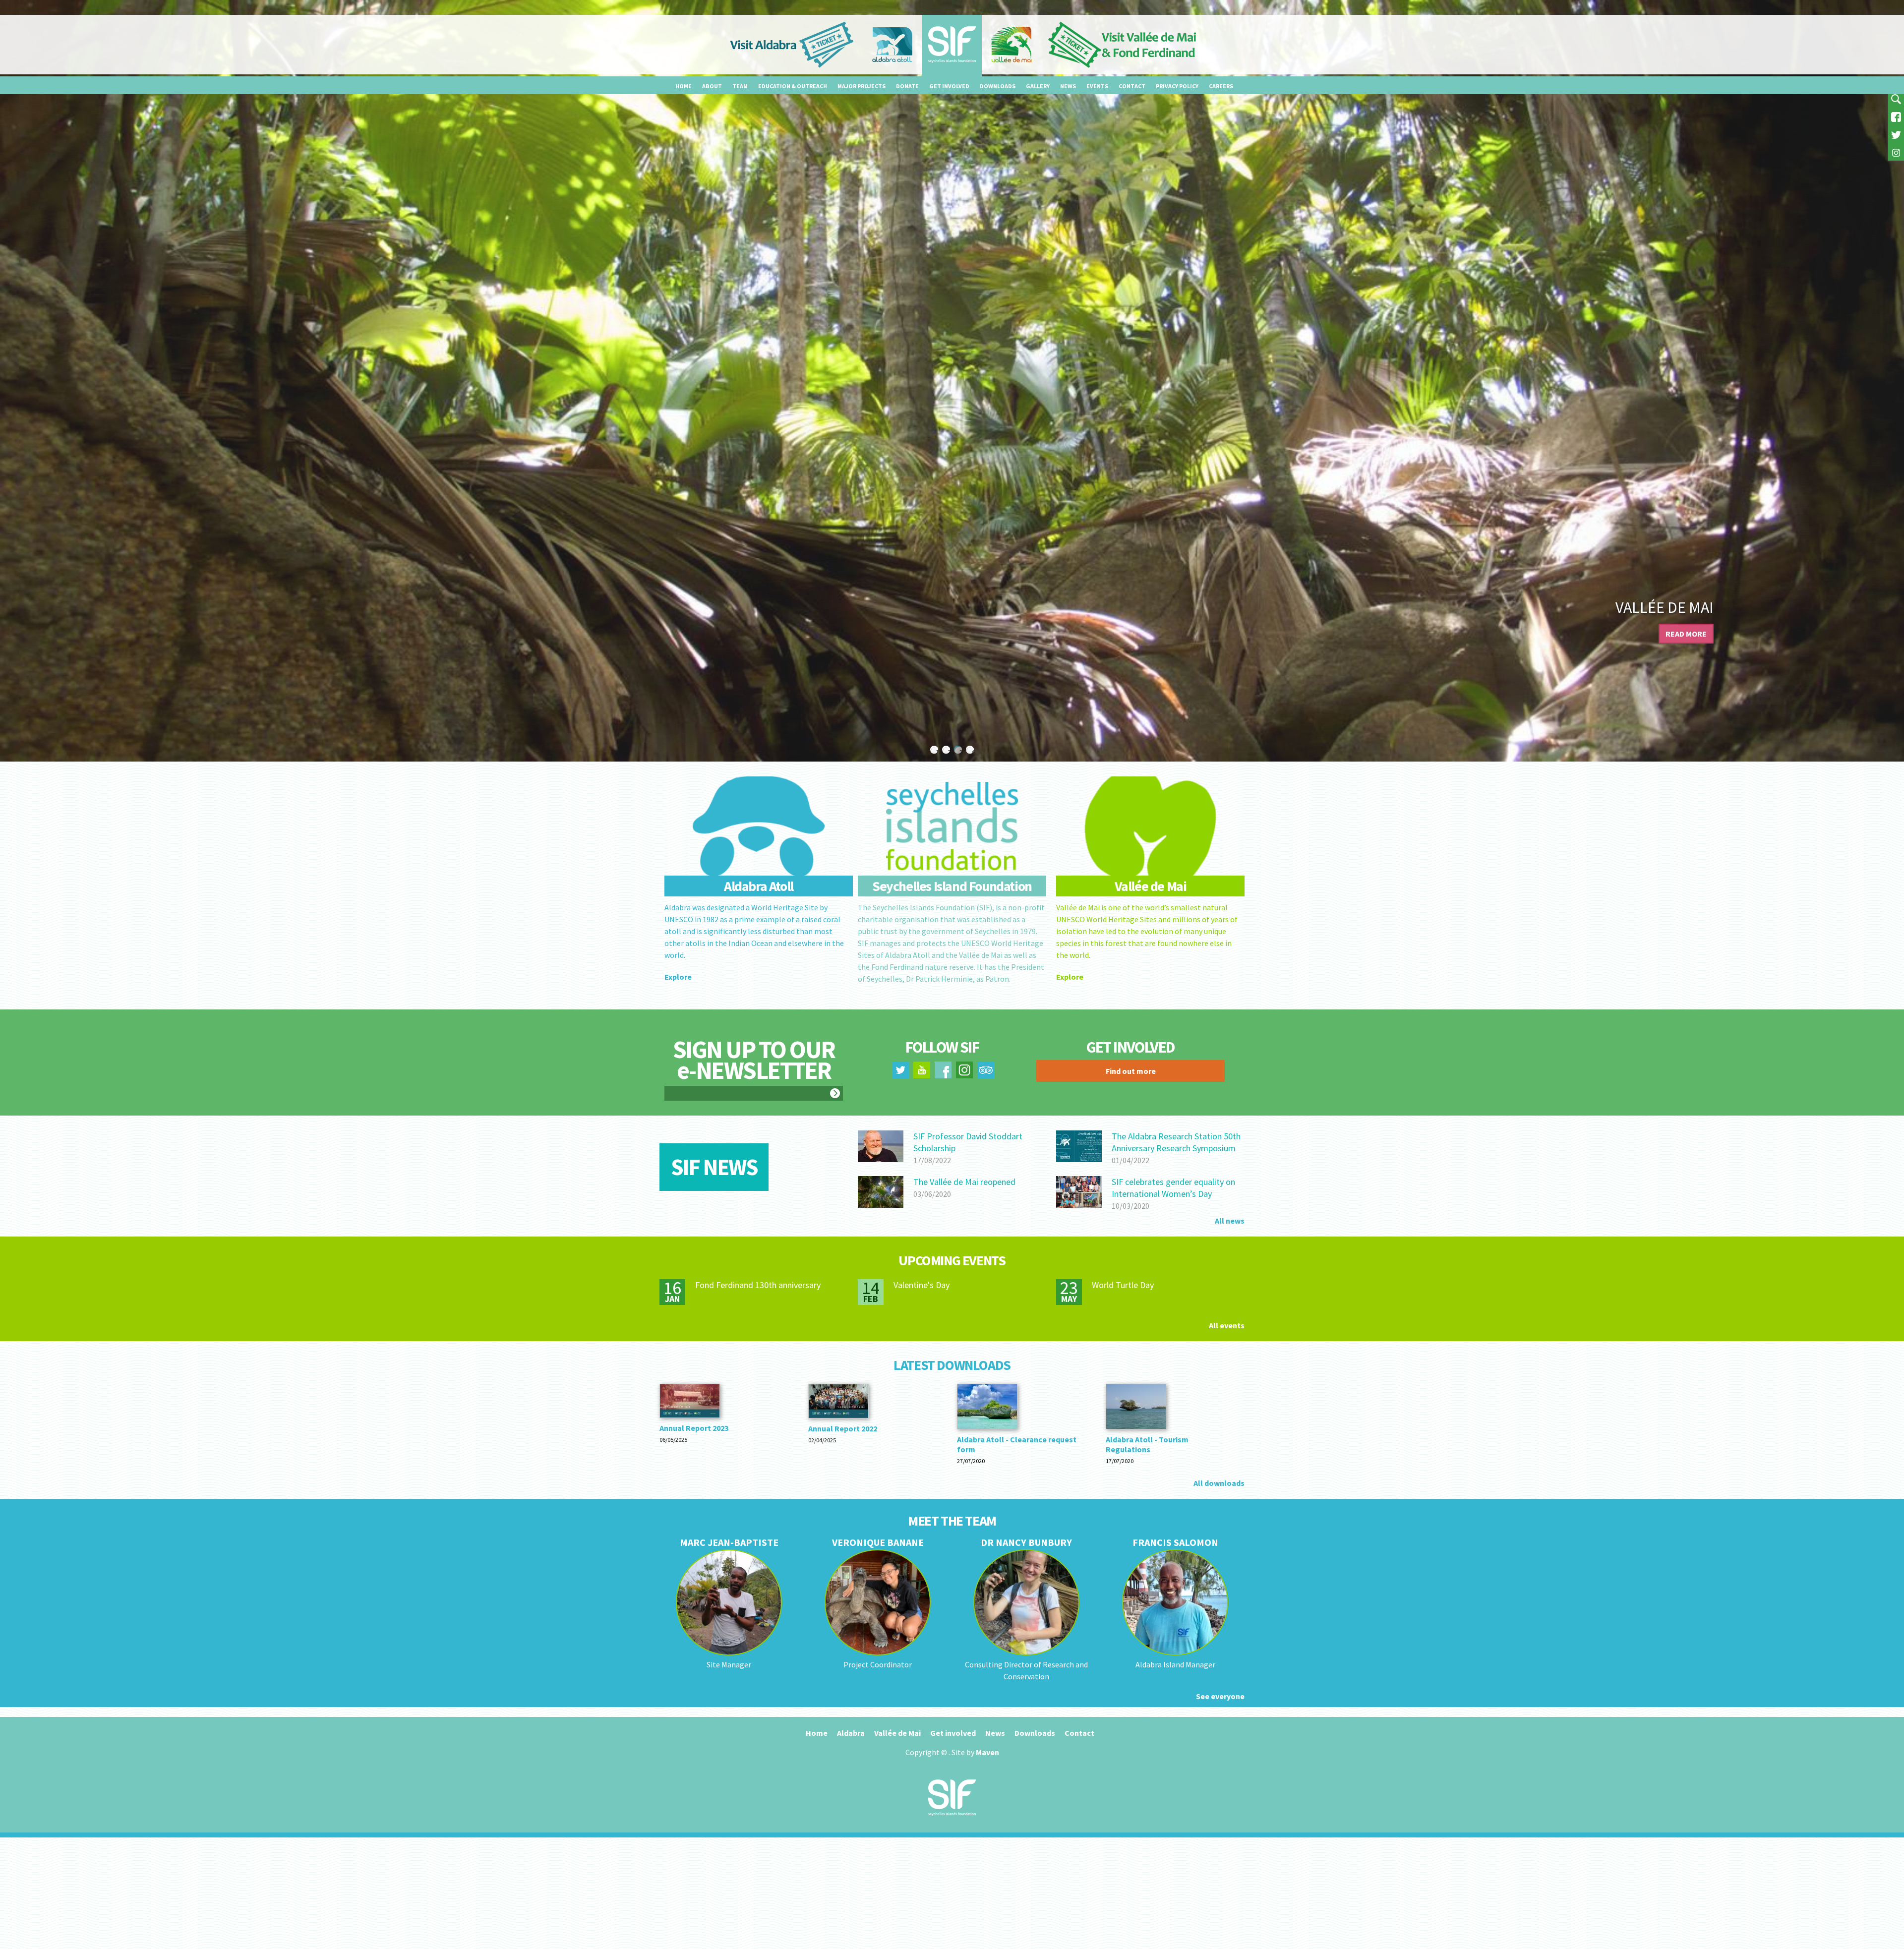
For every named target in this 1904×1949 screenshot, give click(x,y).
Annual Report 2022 (843, 1428)
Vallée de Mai (897, 1733)
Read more (1686, 634)
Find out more (1131, 1071)
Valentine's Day (922, 1285)
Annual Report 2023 (694, 1428)
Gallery (1038, 86)
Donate (907, 86)
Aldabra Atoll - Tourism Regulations (1147, 1444)
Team (740, 86)
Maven (987, 1752)
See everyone (1220, 1696)
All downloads (1219, 1483)
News (1068, 86)
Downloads (998, 86)
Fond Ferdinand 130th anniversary (758, 1285)
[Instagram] (1896, 152)
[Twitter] (1896, 134)
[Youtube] (922, 1072)
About (712, 86)
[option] (952, 381)
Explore (678, 977)
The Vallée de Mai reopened (964, 1182)
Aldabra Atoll (1660, 607)
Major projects (862, 86)
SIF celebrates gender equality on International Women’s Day (1173, 1188)
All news (1230, 1221)
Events (1097, 86)
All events (1227, 1325)
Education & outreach (793, 86)
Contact (1132, 86)
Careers (1221, 86)
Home (684, 86)
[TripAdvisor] (986, 1072)
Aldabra (851, 1733)
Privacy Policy (1177, 86)
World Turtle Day (1123, 1285)
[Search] (1896, 98)
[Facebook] (1896, 116)
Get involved (949, 86)
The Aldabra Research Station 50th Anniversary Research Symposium (1176, 1142)
